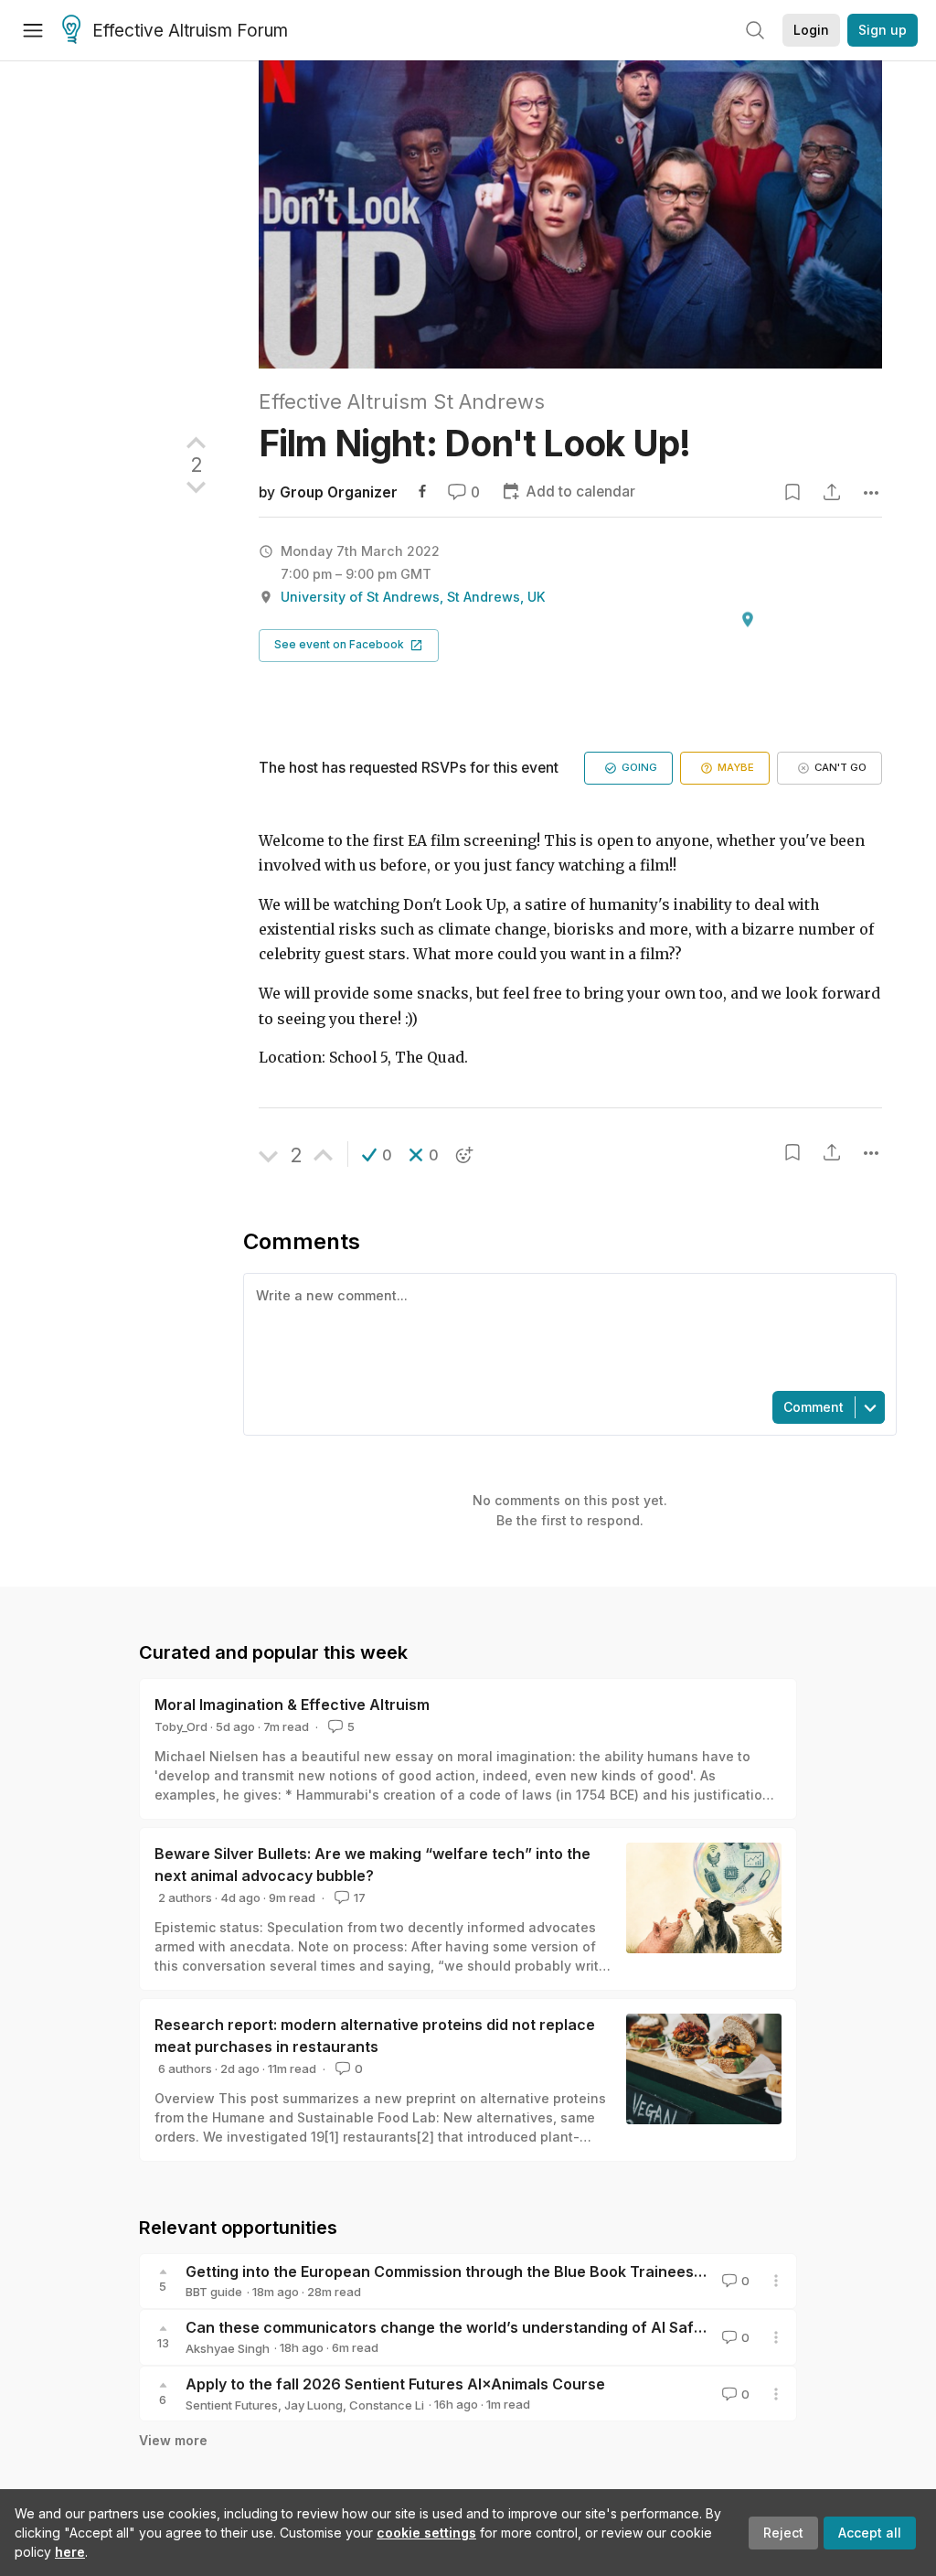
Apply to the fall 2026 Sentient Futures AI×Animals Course (395, 2384)
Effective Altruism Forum (190, 31)
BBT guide (214, 2292)
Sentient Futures (232, 2405)
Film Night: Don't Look (475, 443)
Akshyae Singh (228, 2348)
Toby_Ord (181, 1726)
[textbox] (566, 1331)
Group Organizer (339, 492)
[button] (349, 646)
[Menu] (33, 30)
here (70, 2552)
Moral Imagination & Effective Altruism (292, 1705)
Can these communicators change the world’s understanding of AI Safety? (455, 2327)
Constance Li (387, 2405)
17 (360, 1897)
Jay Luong (314, 2405)
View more (173, 2440)
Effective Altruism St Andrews (402, 401)
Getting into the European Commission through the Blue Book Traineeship (451, 2271)
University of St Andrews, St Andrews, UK (413, 597)
